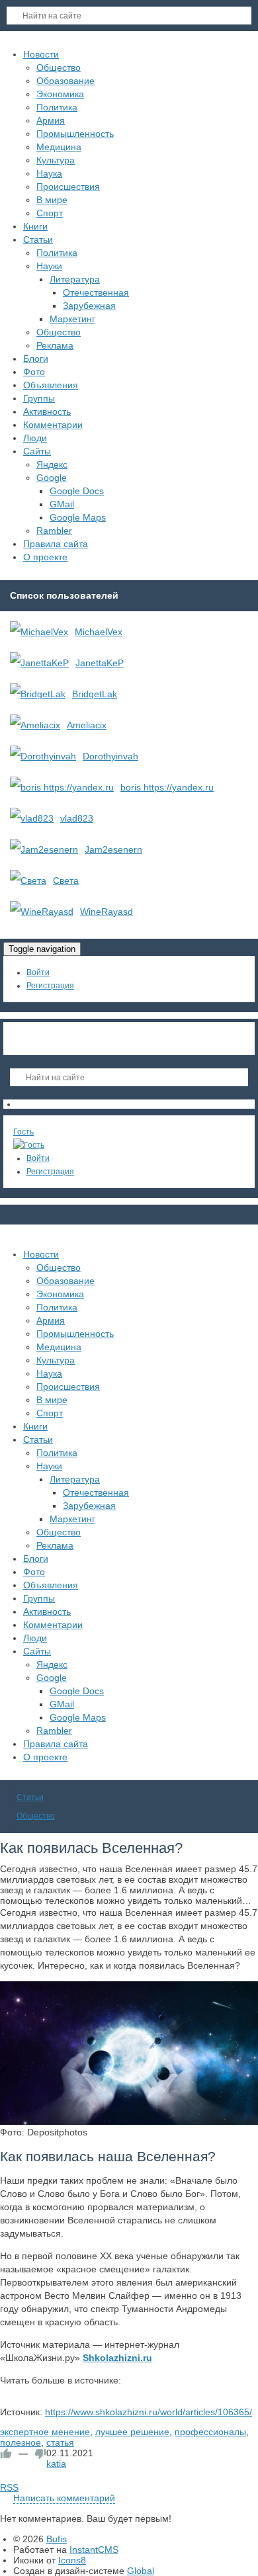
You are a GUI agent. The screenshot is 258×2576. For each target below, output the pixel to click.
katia (56, 2464)
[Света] (28, 880)
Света (66, 880)
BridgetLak (95, 694)
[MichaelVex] (39, 632)
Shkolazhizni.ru (117, 2358)
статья (60, 2442)
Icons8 (72, 2560)
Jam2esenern (113, 849)
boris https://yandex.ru (167, 787)
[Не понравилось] (40, 2454)
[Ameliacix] (35, 725)
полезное (21, 2442)
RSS (9, 2487)
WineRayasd (107, 912)
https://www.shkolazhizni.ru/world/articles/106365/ (149, 2412)
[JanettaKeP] (39, 663)
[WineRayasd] (42, 912)
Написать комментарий (64, 2498)
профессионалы (210, 2432)
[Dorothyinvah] (43, 756)
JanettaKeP (100, 663)
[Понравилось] (6, 2454)
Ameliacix (87, 725)
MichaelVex (99, 632)
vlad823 (77, 818)
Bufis (57, 2539)
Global (141, 2571)
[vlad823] (32, 818)
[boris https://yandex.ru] (62, 787)
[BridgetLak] (38, 694)
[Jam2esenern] (44, 849)
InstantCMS (94, 2550)
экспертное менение (45, 2432)
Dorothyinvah (110, 756)
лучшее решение (132, 2432)
